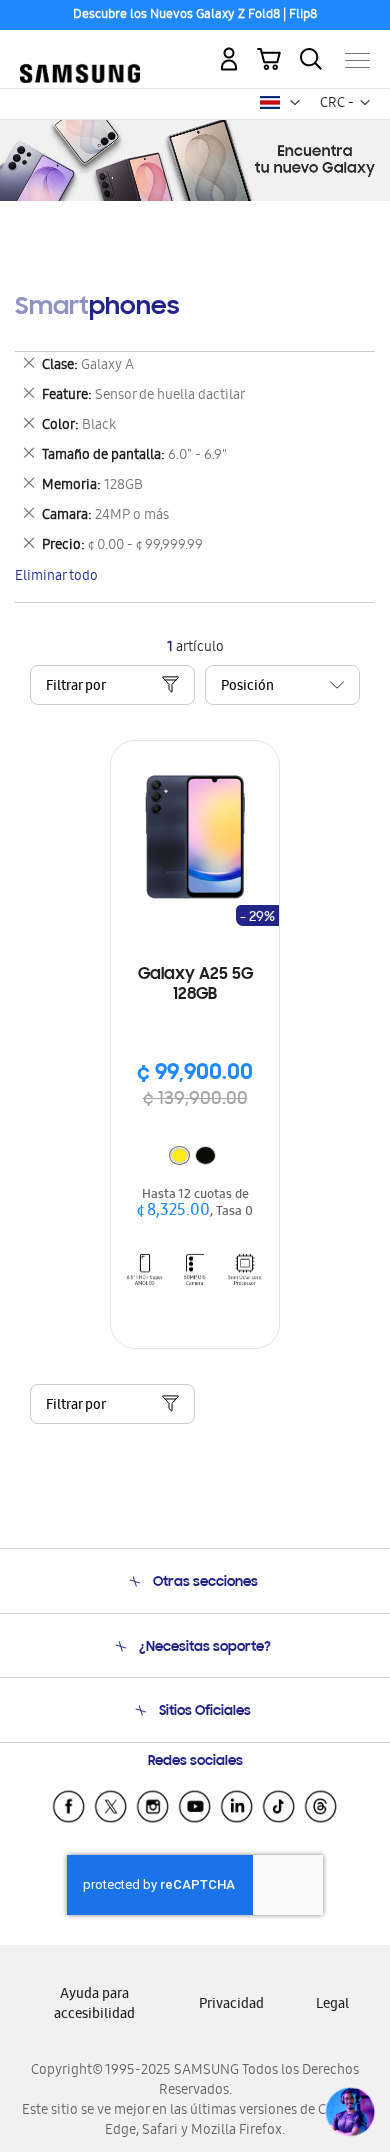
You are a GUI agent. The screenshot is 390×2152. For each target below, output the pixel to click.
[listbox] (195, 1158)
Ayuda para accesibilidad (94, 2005)
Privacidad (231, 2005)
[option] (179, 1155)
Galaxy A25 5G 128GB (195, 985)
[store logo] (80, 52)
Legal (332, 2005)
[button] (295, 103)
